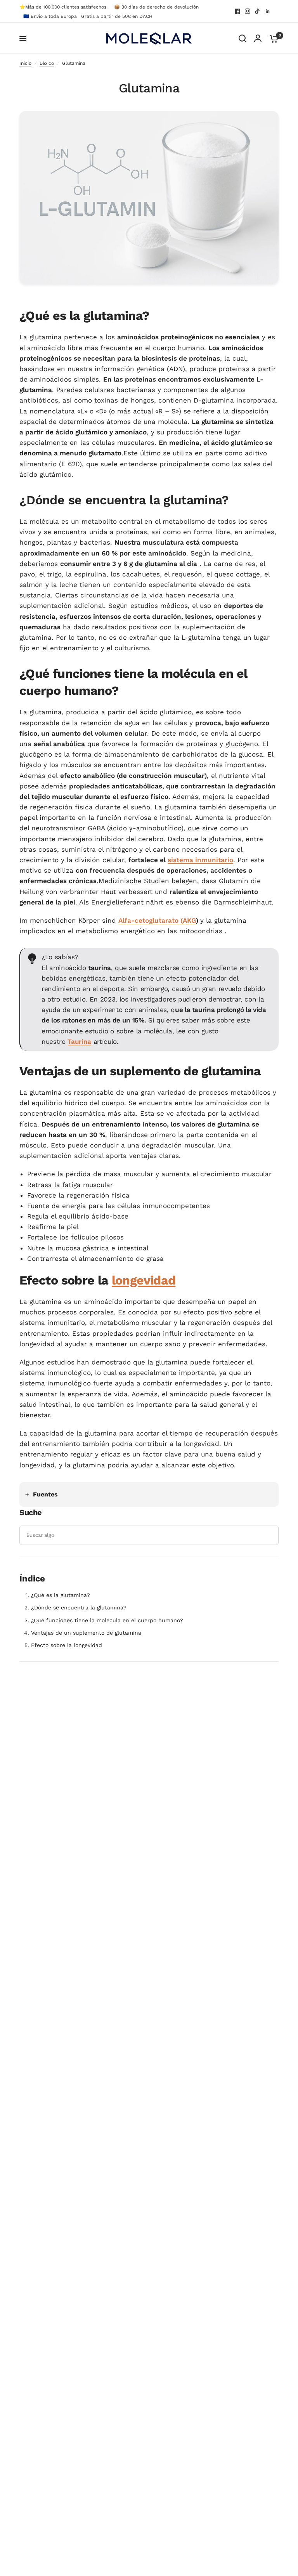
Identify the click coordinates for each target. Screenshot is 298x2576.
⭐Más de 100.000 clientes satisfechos (63, 7)
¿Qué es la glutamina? (61, 1595)
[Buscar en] (243, 38)
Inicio (25, 63)
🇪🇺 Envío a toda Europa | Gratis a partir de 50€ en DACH (88, 16)
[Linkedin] (268, 11)
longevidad (144, 1280)
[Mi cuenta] (258, 38)
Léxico (47, 63)
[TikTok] (258, 11)
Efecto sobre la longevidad (67, 1645)
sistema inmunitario (200, 860)
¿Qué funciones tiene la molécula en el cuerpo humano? (107, 1620)
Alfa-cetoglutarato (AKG (157, 920)
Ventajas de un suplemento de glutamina (86, 1633)
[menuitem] (65, 7)
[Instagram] (248, 11)
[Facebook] (237, 11)
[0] (272, 38)
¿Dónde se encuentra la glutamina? (79, 1607)
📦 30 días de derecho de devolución (156, 7)
